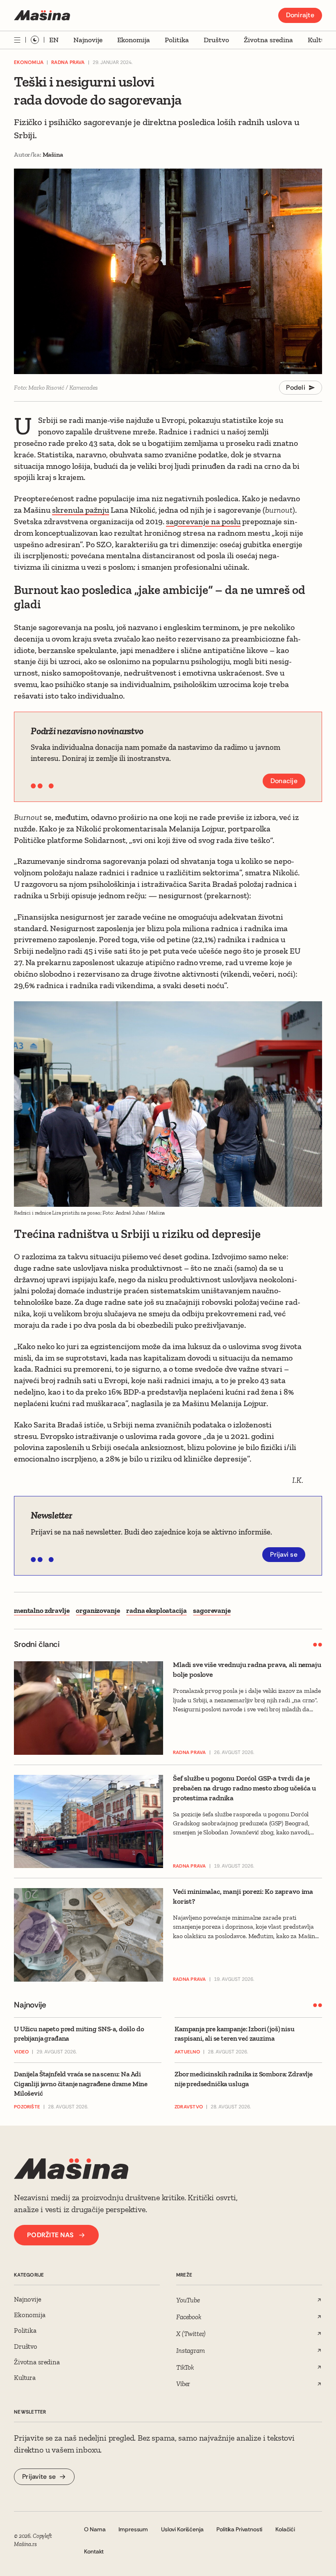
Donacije (284, 781)
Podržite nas (50, 2235)
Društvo (216, 40)
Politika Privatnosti (239, 2529)
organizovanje (98, 1610)
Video (21, 2052)
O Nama (95, 2529)
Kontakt (94, 2551)
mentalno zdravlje (42, 1610)
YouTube (188, 2300)
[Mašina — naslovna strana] (42, 15)
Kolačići (285, 2529)
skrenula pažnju (81, 510)
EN (54, 40)
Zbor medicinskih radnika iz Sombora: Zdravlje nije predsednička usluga (244, 2079)
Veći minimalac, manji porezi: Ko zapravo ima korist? (243, 1896)
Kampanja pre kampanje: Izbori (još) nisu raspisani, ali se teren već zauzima (235, 2034)
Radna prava (68, 62)
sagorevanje (212, 1610)
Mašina (53, 154)
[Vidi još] (17, 40)
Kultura (320, 40)
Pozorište (27, 2107)
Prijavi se (284, 1554)
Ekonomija (134, 40)
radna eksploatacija (156, 1610)
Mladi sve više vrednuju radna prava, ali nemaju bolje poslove (247, 1669)
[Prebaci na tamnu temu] (35, 40)
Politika (177, 40)
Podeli (296, 387)
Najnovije (88, 40)
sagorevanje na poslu (203, 521)
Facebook (189, 2317)
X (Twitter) (191, 2334)
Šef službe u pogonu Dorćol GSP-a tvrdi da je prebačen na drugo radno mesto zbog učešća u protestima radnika (244, 1788)
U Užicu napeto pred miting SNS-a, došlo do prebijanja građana (79, 2034)
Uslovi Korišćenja (182, 2529)
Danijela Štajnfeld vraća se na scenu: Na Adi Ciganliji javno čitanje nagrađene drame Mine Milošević (81, 2084)
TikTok (185, 2367)
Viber (183, 2384)
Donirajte (300, 15)
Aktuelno (187, 2052)
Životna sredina (268, 40)
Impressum (133, 2529)
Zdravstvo (189, 2107)
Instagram (191, 2350)
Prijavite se (39, 2477)
